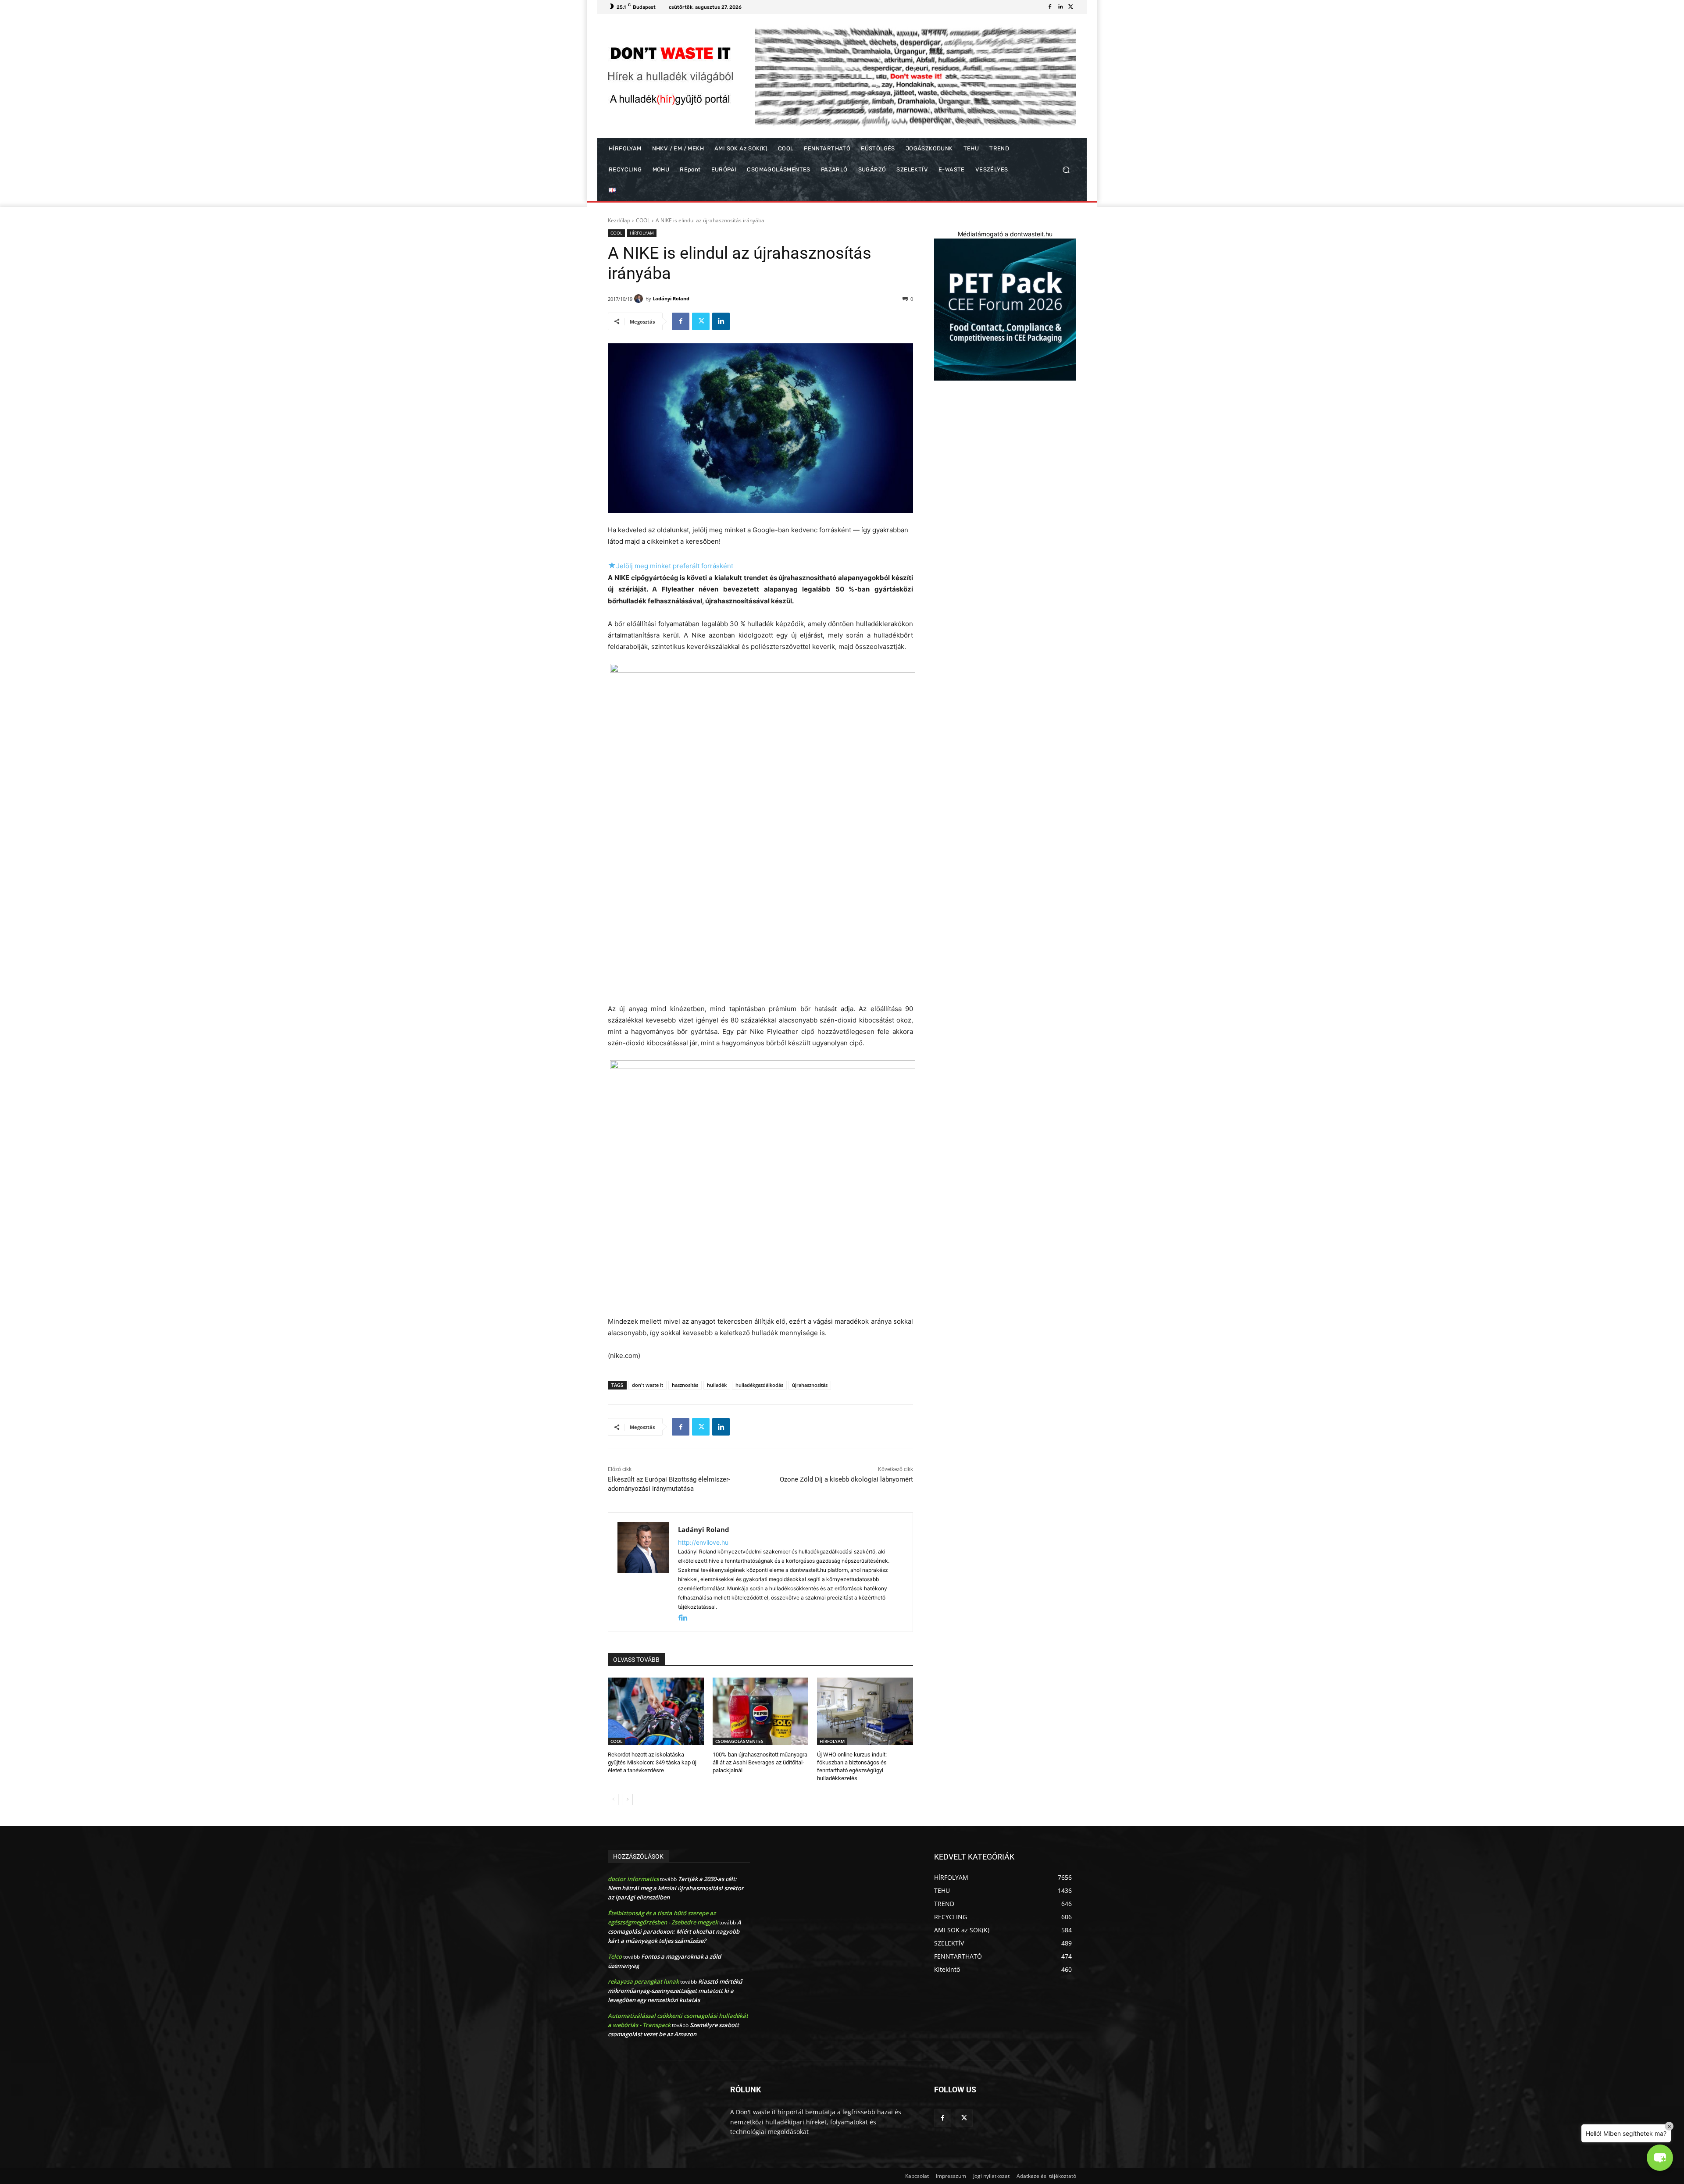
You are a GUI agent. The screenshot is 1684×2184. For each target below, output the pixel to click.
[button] (1066, 170)
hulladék (717, 1385)
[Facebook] (1050, 7)
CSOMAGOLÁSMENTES (739, 1741)
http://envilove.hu (703, 1542)
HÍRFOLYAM (642, 233)
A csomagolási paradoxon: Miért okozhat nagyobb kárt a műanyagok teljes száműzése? (674, 1931)
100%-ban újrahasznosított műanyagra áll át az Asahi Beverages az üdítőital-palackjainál (760, 1762)
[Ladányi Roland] (640, 299)
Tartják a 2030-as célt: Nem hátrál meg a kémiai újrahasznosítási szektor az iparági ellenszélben (676, 1888)
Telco (615, 1956)
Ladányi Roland (671, 298)
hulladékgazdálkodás (759, 1385)
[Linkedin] (1060, 7)
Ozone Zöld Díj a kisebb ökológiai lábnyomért (846, 1479)
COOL (643, 220)
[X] (1071, 7)
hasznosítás (685, 1385)
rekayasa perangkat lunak (643, 1981)
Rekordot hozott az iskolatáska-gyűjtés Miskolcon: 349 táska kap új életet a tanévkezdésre (652, 1762)
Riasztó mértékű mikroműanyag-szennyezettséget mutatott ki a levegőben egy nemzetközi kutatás (675, 1991)
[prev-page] (613, 1799)
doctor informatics (633, 1879)
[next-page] (627, 1799)
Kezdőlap (619, 220)
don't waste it (648, 1385)
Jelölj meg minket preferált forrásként (671, 566)
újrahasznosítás (810, 1385)
